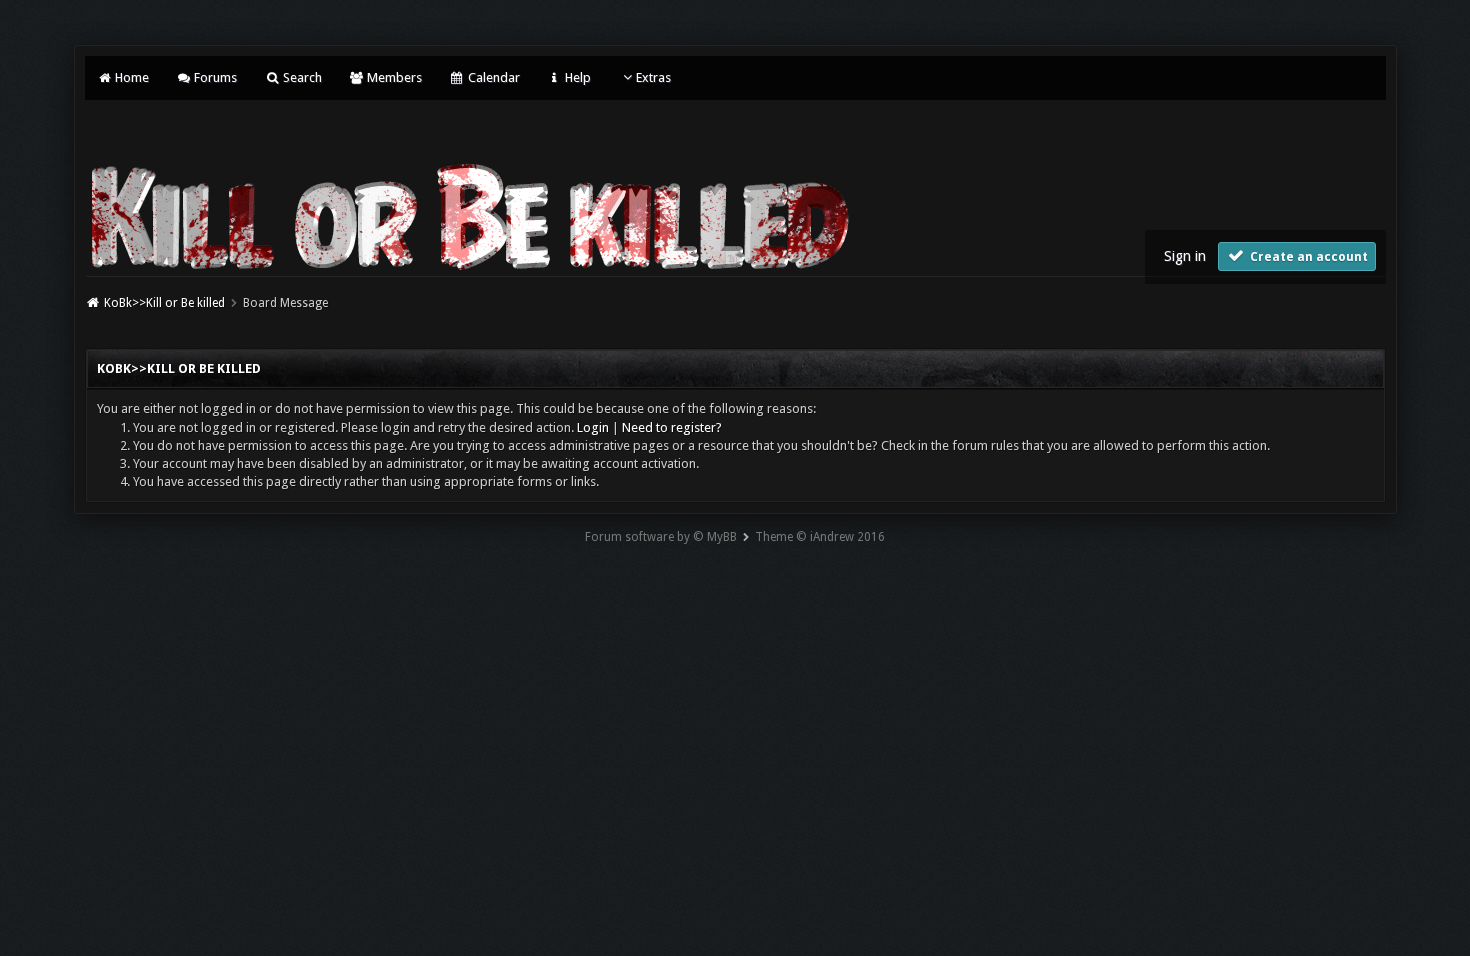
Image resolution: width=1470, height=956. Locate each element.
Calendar (492, 77)
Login (593, 427)
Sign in (1185, 256)
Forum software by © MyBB (661, 537)
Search (300, 77)
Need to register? (672, 427)
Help (576, 77)
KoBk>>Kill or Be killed (164, 303)
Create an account (1307, 257)
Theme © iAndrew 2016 (820, 537)
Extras (653, 77)
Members (393, 77)
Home (130, 77)
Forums (214, 77)
